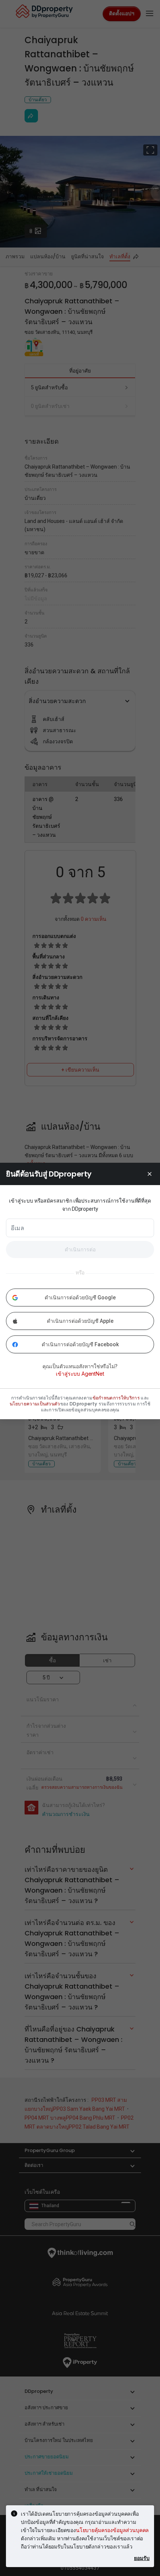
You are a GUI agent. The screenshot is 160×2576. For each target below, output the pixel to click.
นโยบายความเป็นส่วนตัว (35, 1404)
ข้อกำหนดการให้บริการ (116, 1398)
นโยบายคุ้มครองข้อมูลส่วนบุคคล (112, 2530)
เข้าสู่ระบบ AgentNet (80, 1374)
